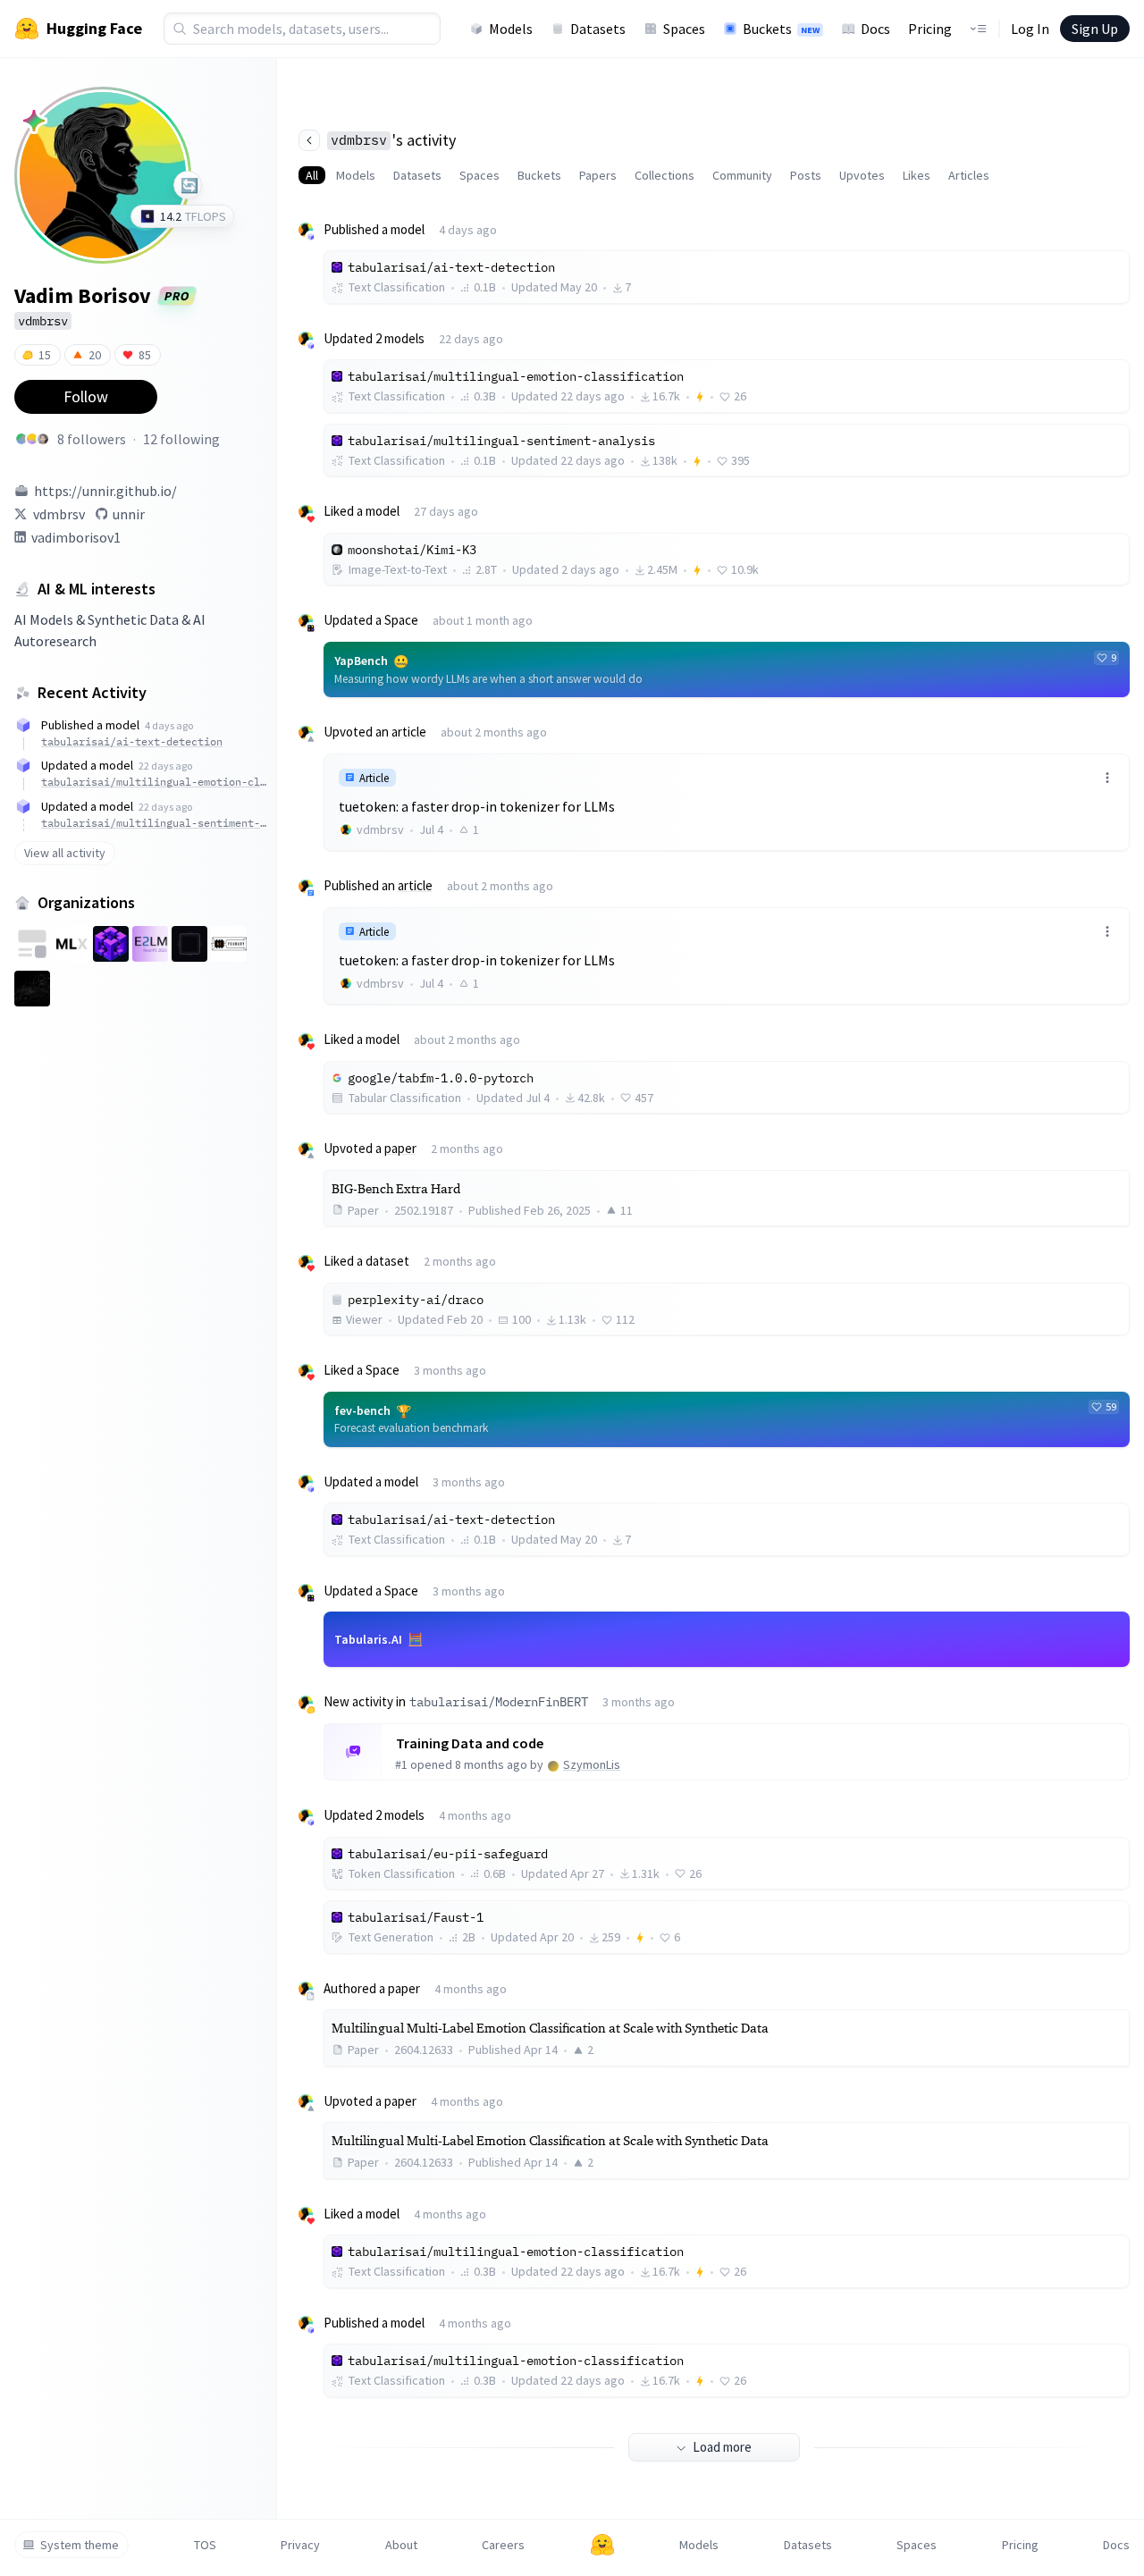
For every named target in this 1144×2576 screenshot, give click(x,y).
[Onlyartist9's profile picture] (21, 439)
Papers (598, 175)
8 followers (92, 439)
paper (400, 1148)
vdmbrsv (59, 514)
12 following (181, 439)
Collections (665, 175)
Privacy (300, 2545)
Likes (917, 175)
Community (742, 175)
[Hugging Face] (602, 2545)
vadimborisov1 (76, 537)
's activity (393, 140)
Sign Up (1095, 29)
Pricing (930, 29)
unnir (129, 514)
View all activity (65, 853)
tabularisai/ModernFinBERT (499, 1702)
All (312, 175)
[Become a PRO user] (34, 121)
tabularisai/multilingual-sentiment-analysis (154, 823)
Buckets (781, 29)
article (409, 732)
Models (511, 29)
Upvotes (862, 175)
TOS (205, 2545)
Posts (806, 175)
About (401, 2545)
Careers (503, 2545)
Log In (1030, 29)
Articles (969, 175)
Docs (875, 29)
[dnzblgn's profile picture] (43, 439)
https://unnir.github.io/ (105, 491)
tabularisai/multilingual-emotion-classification (154, 782)
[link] (727, 802)
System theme (80, 2545)
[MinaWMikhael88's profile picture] (32, 439)
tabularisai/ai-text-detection (132, 741)
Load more (722, 2447)
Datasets (598, 29)
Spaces (684, 29)
